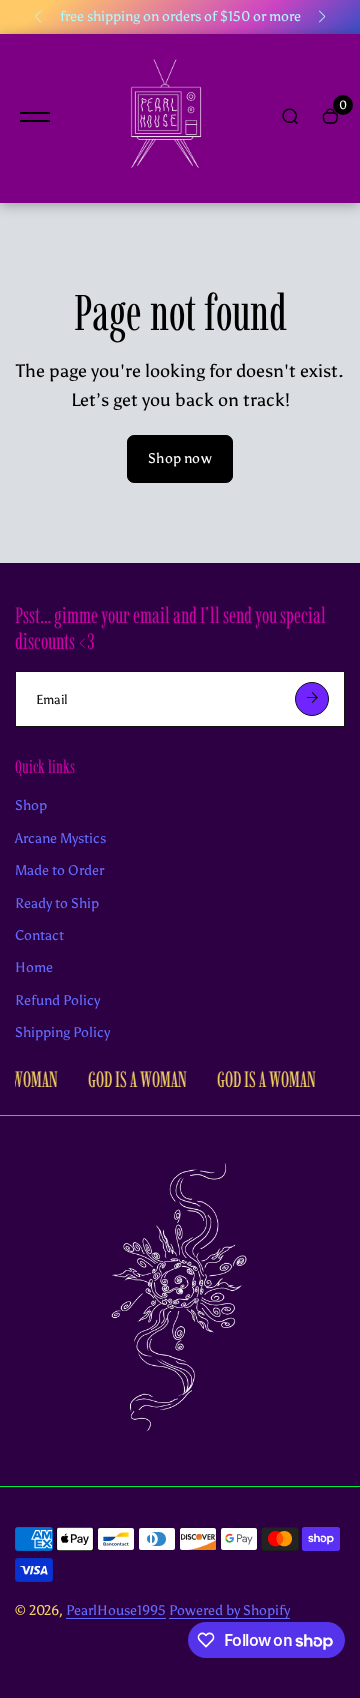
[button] (38, 17)
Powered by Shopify (229, 1610)
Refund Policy (57, 1000)
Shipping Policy (62, 1032)
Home (34, 967)
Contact (39, 935)
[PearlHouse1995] (165, 118)
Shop (31, 805)
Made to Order (59, 870)
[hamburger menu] (35, 117)
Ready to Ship (57, 903)
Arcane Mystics (60, 838)
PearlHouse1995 (116, 1610)
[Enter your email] (312, 699)
